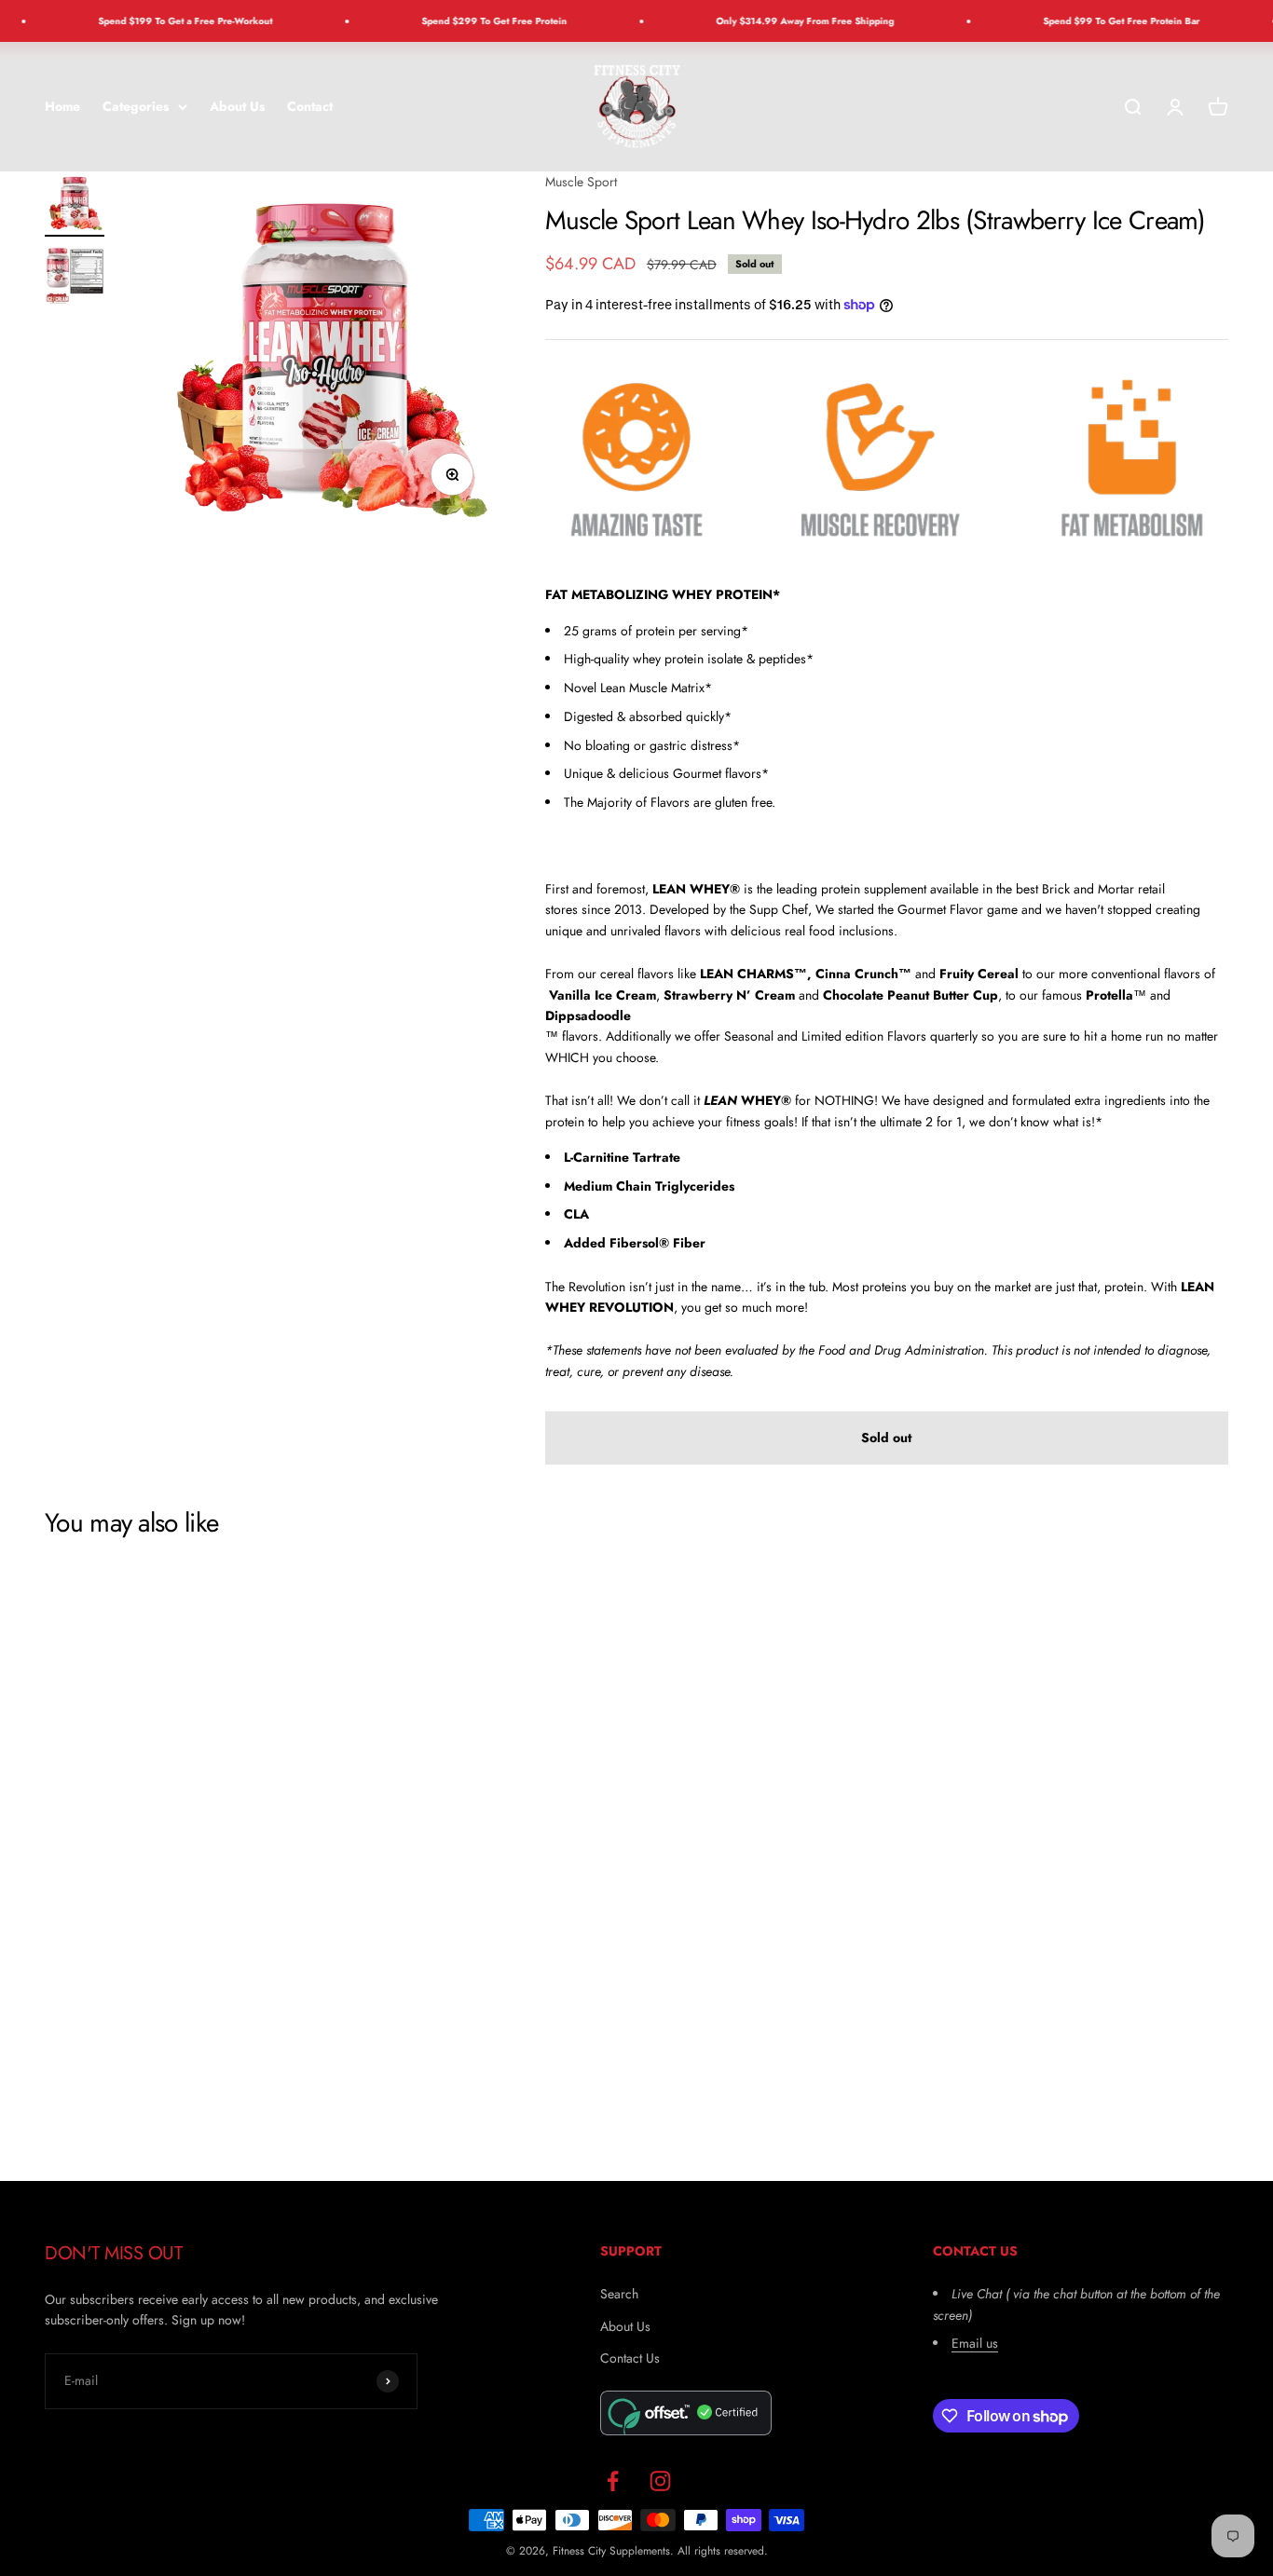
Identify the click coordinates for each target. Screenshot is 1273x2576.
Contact (310, 106)
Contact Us (630, 2358)
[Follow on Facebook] (613, 2481)
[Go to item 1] (75, 204)
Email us (975, 2343)
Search (619, 2294)
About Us (237, 106)
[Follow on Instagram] (660, 2481)
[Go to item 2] (75, 279)
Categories (136, 106)
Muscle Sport (581, 182)
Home (62, 106)
